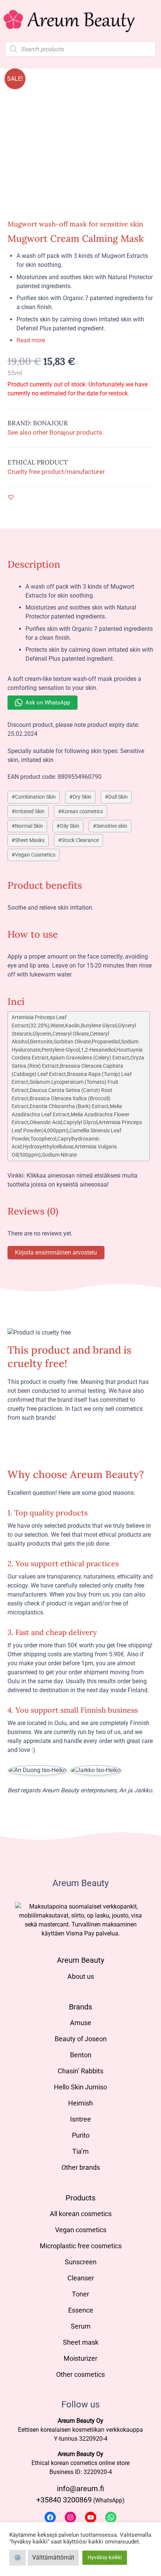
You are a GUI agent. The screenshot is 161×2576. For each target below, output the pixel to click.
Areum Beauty (80, 1960)
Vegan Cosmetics (35, 855)
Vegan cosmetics (81, 2230)
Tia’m (80, 2151)
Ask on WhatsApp (48, 703)
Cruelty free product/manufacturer (56, 472)
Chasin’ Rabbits (80, 2071)
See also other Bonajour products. (56, 432)
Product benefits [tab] (45, 885)
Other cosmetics (80, 2374)
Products (80, 2198)
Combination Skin (35, 797)
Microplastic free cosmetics (81, 2246)
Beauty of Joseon (81, 2039)
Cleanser (81, 2278)
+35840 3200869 (64, 2500)
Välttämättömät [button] (53, 2558)
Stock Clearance (80, 840)
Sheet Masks (30, 840)
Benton (81, 2055)
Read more (31, 340)
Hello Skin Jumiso (80, 2087)
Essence (81, 2310)
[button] (11, 497)
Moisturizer (80, 2358)
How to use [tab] (33, 934)
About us (81, 1976)
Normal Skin (29, 826)
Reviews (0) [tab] (33, 1211)
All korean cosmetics (81, 2214)
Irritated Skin (30, 812)
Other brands (81, 2167)
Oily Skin (70, 826)
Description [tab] (34, 564)
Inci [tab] (16, 1001)
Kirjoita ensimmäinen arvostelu (56, 1252)
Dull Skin (118, 797)
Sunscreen (81, 2262)
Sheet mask (81, 2342)
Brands (80, 2007)
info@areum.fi (80, 2489)
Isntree (80, 2119)
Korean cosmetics (82, 812)
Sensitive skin (112, 826)
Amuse (81, 2023)
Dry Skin (82, 797)
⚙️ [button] (18, 2558)
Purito (81, 2135)
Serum (81, 2326)
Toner (80, 2294)
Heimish (80, 2103)
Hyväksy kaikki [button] (105, 2557)
